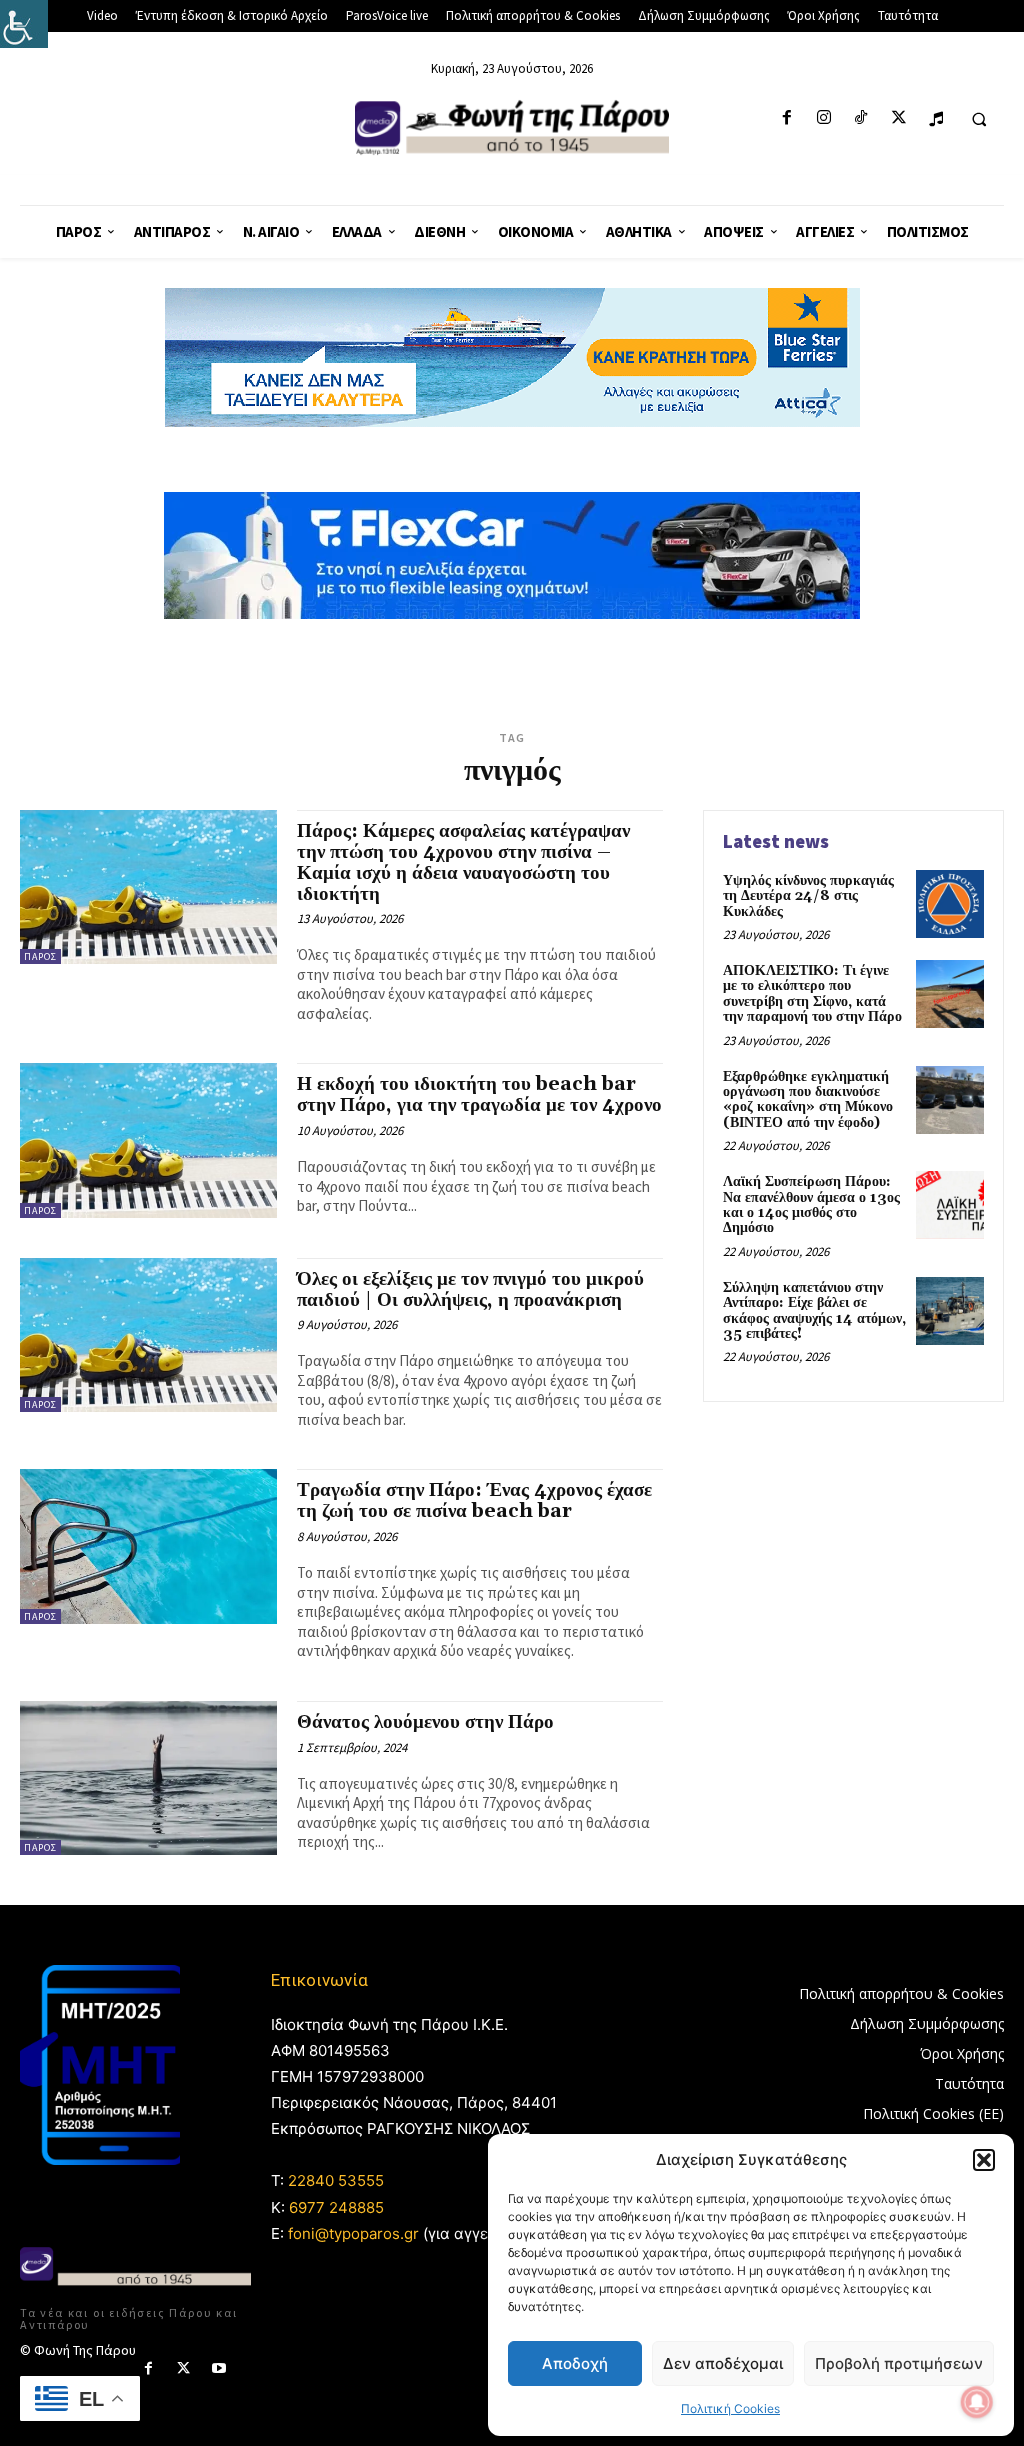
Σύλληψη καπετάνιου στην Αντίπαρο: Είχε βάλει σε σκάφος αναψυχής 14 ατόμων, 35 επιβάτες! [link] (814, 1311)
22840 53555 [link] (336, 2180)
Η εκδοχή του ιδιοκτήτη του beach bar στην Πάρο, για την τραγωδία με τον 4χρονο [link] (479, 1094)
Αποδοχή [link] (575, 2363)
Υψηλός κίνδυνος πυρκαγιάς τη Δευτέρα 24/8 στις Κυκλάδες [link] (808, 896)
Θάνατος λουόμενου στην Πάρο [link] (425, 1722)
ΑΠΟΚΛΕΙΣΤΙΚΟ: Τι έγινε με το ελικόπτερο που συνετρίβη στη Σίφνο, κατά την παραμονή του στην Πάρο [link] (812, 994)
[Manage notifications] (977, 2402)
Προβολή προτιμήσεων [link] (899, 2363)
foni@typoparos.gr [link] (353, 2233)
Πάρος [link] (40, 956)
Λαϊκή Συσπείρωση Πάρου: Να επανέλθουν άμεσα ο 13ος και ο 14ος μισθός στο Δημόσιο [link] (811, 1205)
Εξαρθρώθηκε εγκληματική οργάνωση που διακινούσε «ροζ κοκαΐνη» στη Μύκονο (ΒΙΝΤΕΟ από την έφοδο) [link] (808, 1100)
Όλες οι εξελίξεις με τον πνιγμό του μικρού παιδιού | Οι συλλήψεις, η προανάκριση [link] (470, 1289)
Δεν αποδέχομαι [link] (723, 2363)
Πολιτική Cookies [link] (730, 2408)
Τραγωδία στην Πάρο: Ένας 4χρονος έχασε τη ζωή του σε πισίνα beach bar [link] (474, 1500)
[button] (984, 2160)
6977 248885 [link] (336, 2207)
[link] (24, 24)
